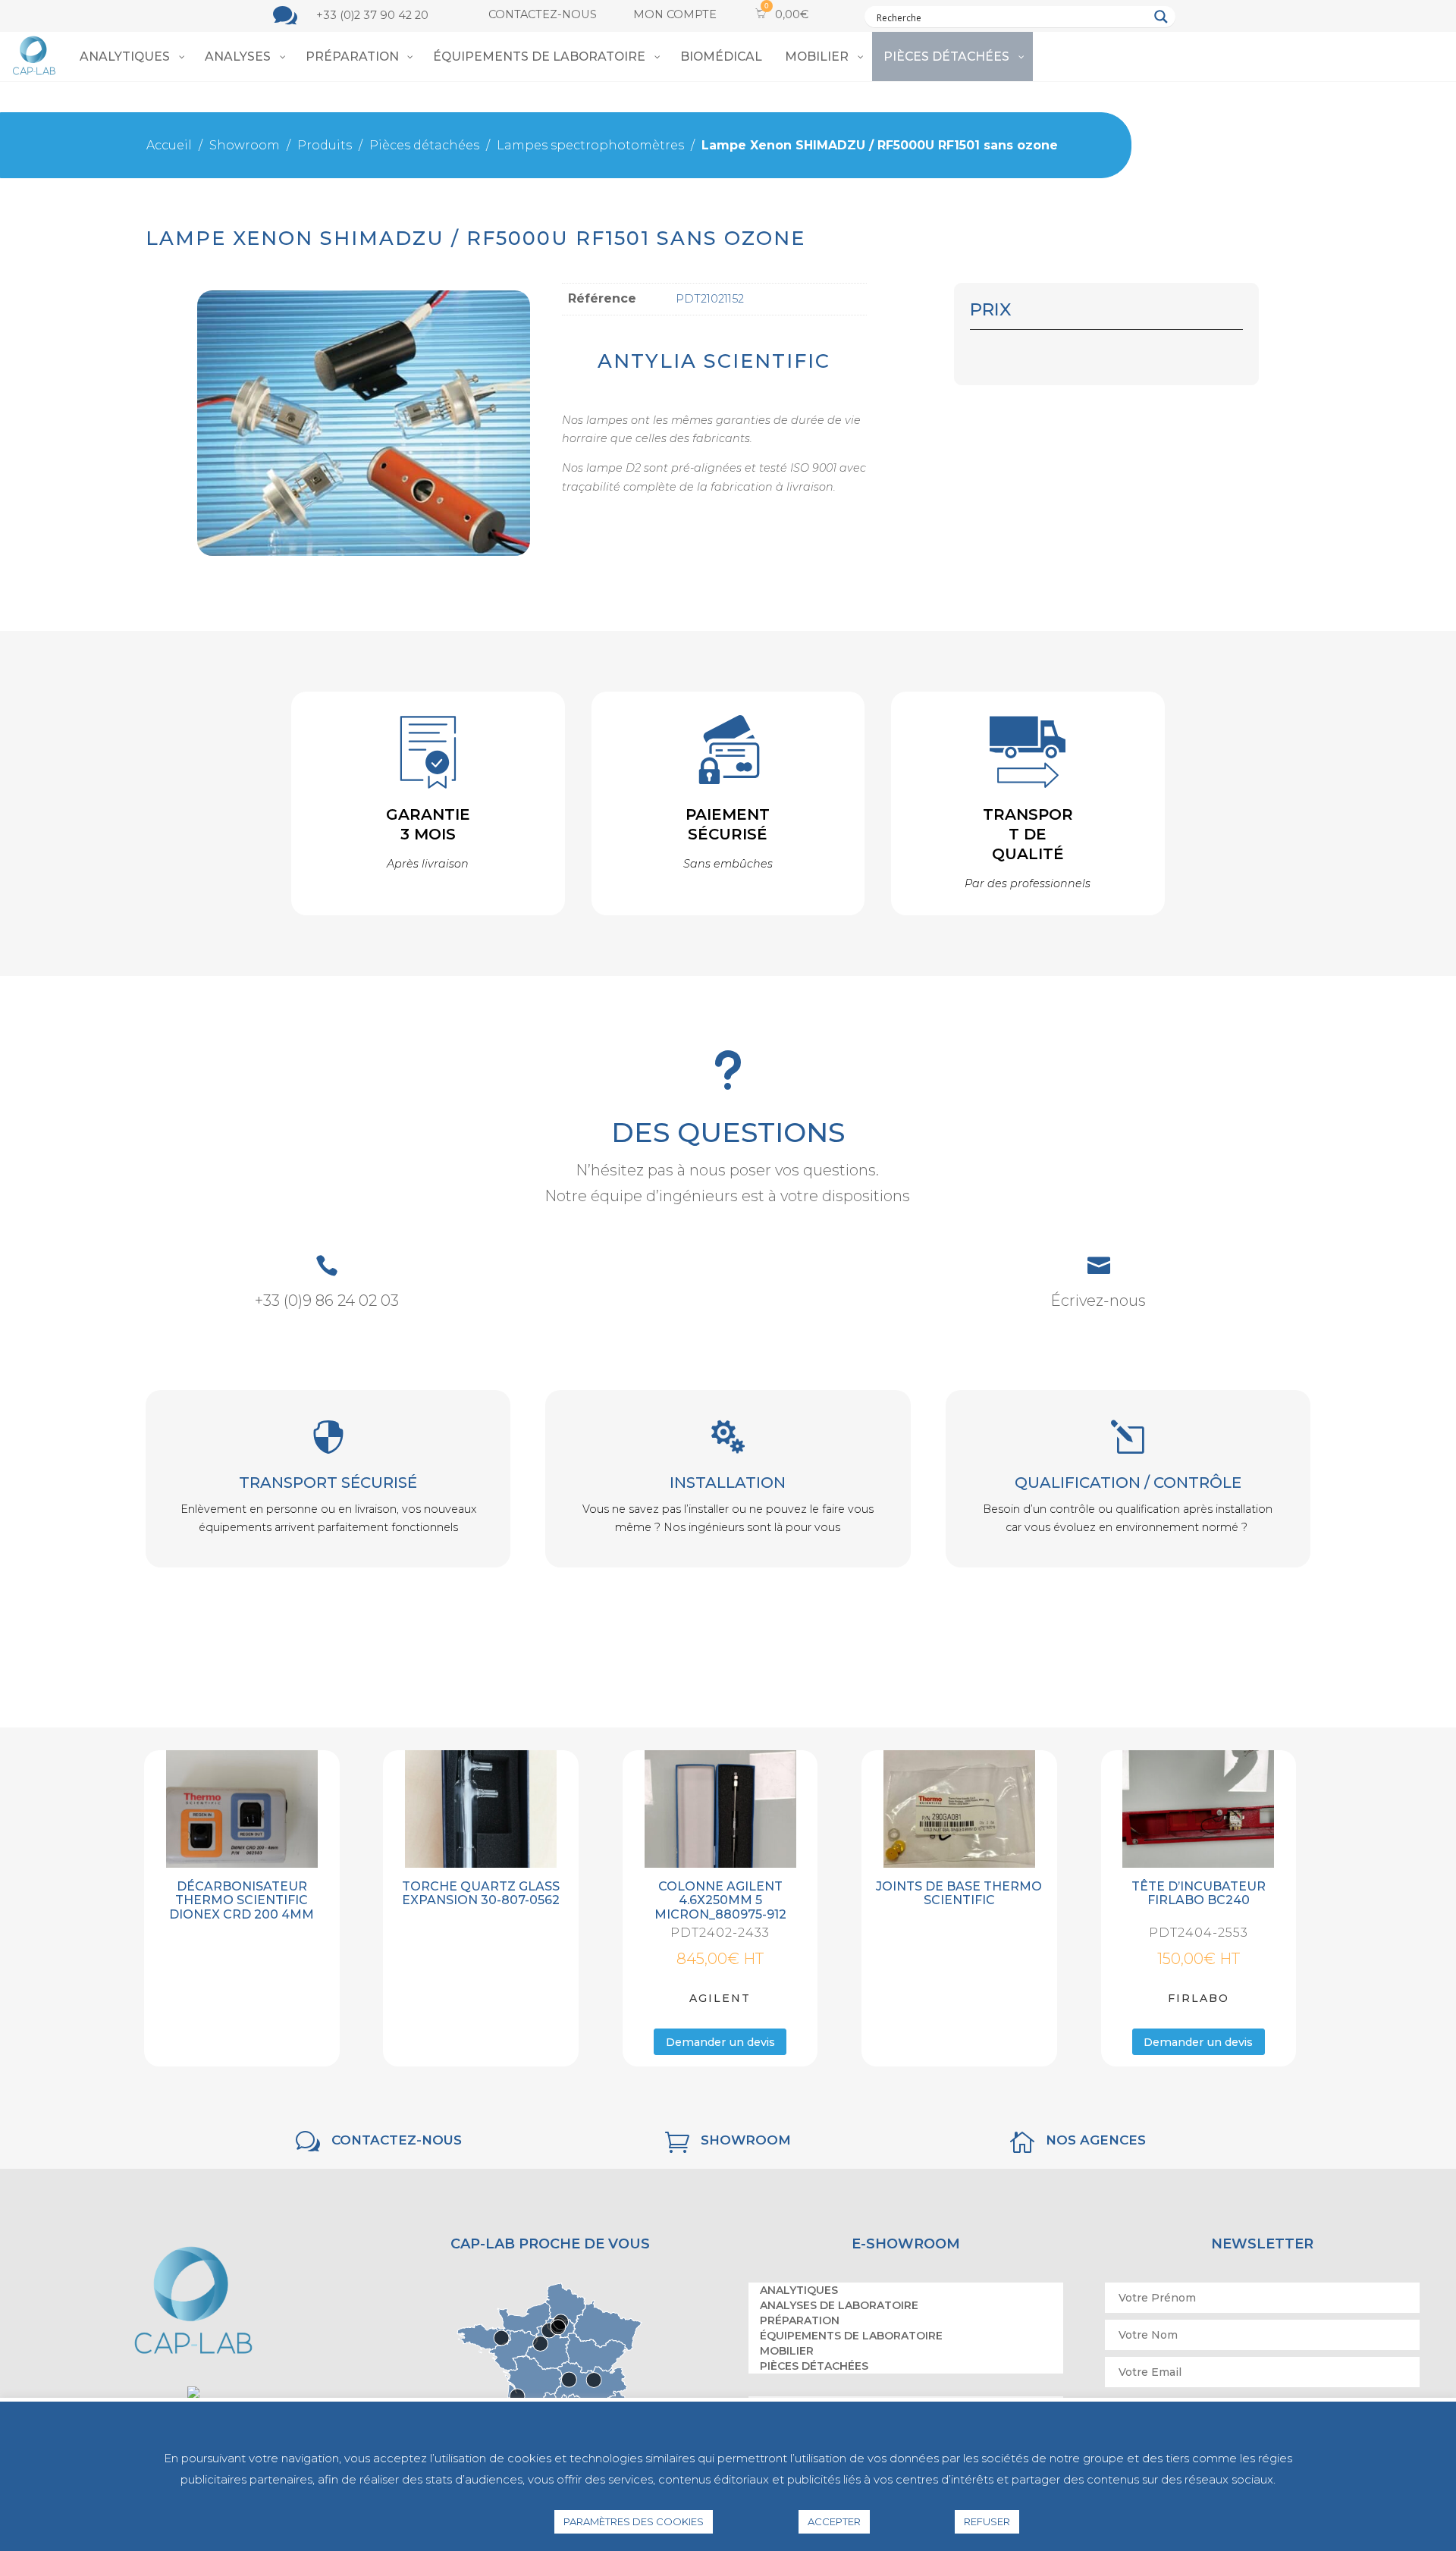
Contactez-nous (543, 14)
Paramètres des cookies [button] (634, 2521)
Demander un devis (720, 2043)
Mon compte (675, 14)
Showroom (746, 2142)
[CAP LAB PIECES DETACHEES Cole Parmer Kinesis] (364, 552)
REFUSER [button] (987, 2521)
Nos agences (1096, 2142)
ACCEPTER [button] (834, 2521)
